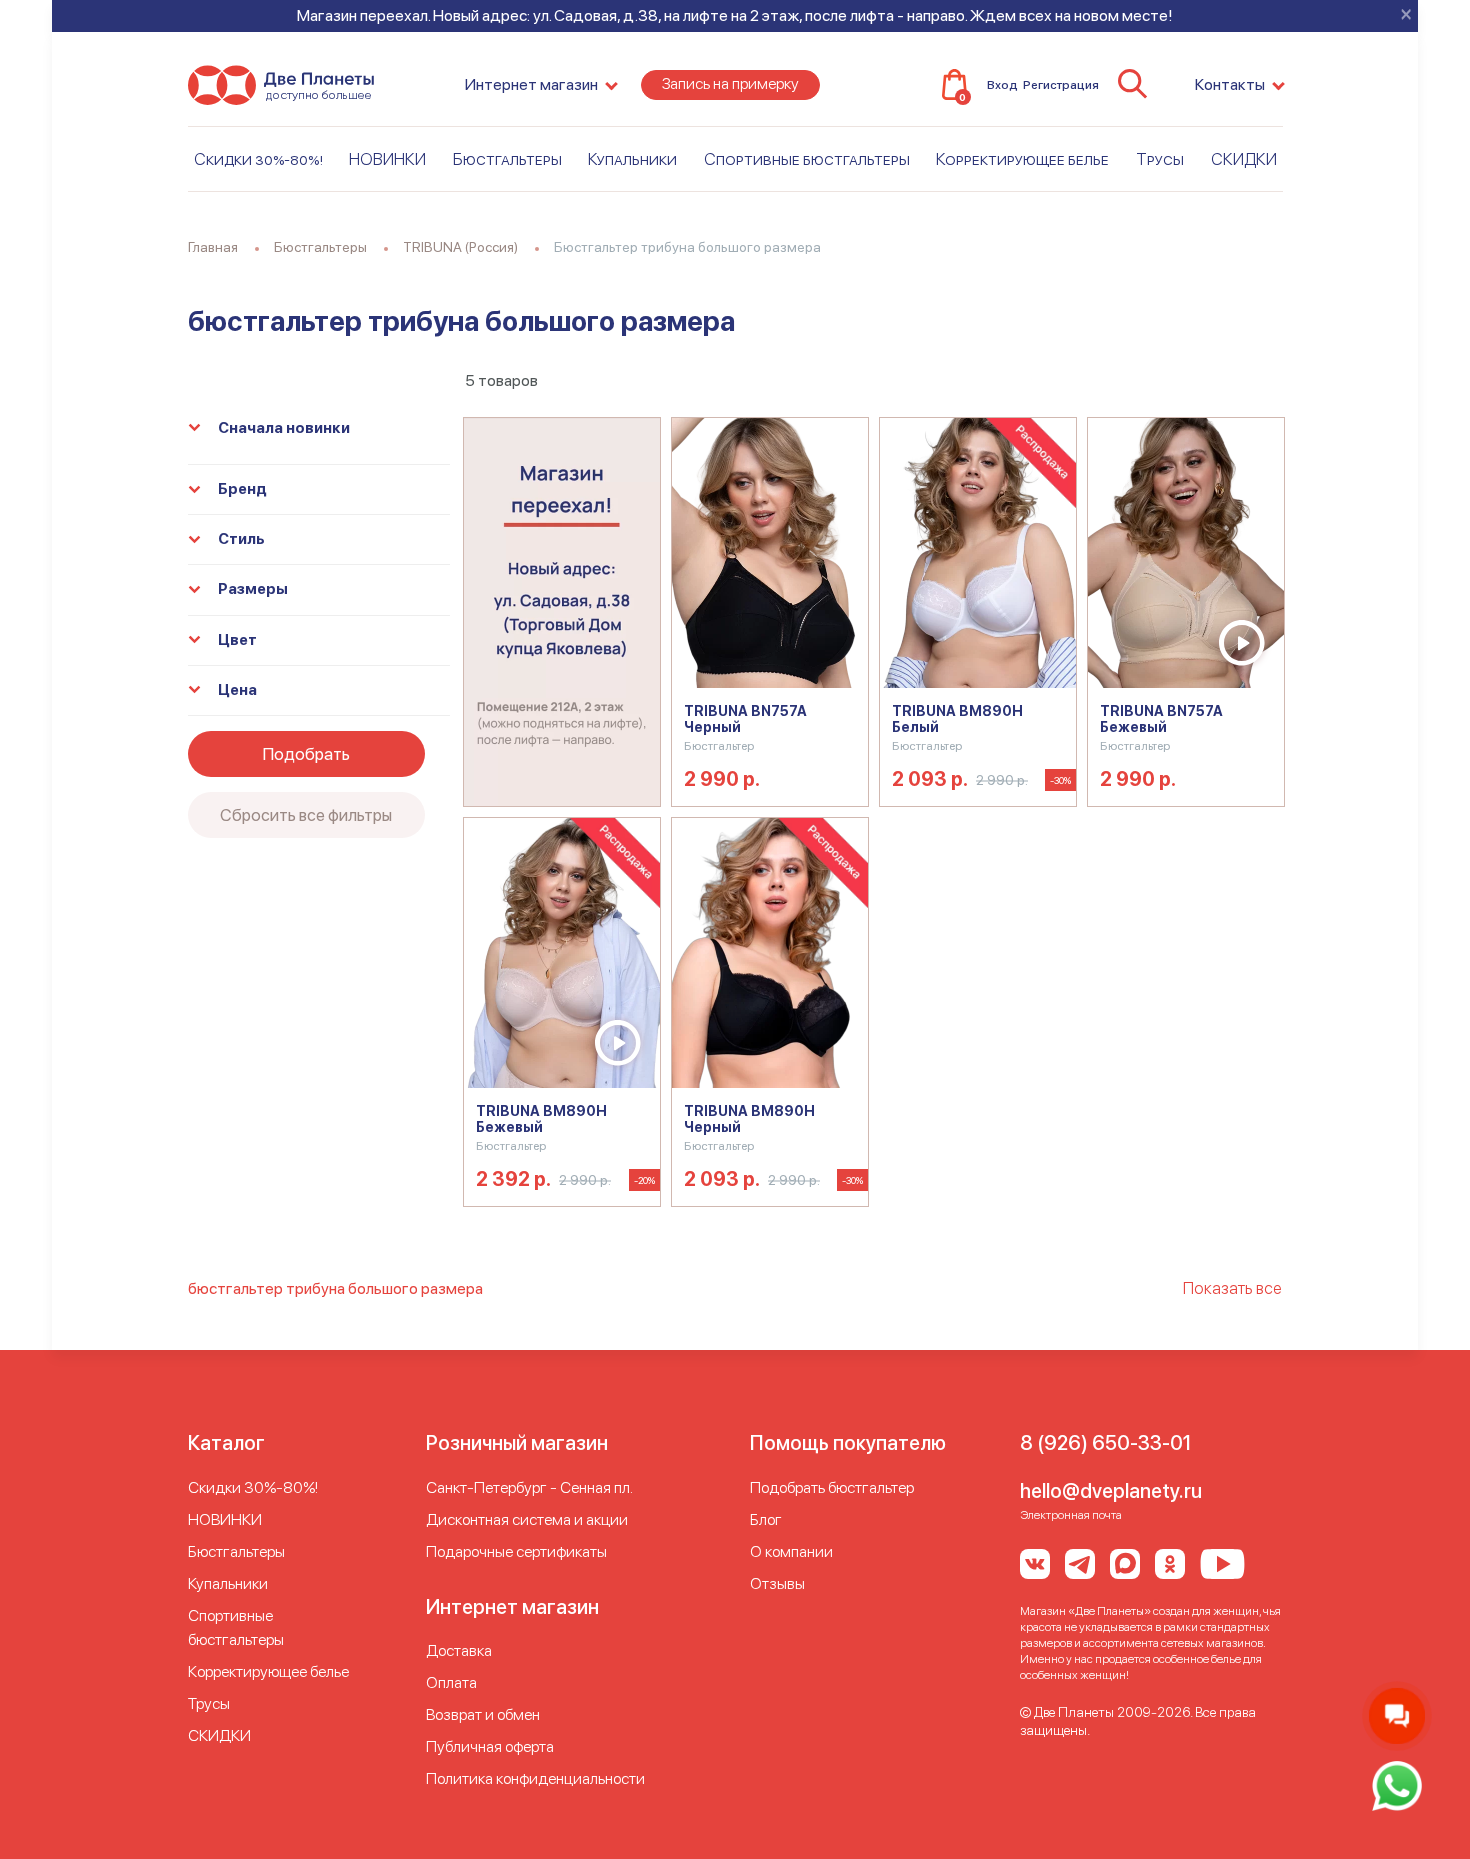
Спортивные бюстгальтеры (807, 159)
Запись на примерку (730, 83)
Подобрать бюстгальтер (832, 1487)
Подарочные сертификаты (516, 1551)
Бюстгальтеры (507, 159)
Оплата (451, 1682)
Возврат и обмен (483, 1714)
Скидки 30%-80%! (258, 159)
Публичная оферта (490, 1746)
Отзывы (777, 1583)
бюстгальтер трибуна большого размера (335, 1288)
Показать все (1232, 1288)
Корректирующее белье (1022, 159)
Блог (766, 1519)
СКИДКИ (1244, 159)
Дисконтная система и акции (527, 1519)
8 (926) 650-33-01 (1105, 1443)
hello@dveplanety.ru (1111, 1491)
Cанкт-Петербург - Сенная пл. (529, 1487)
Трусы (1160, 159)
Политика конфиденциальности (535, 1778)
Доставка (459, 1650)
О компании (791, 1551)
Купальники (632, 159)
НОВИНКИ (387, 159)
